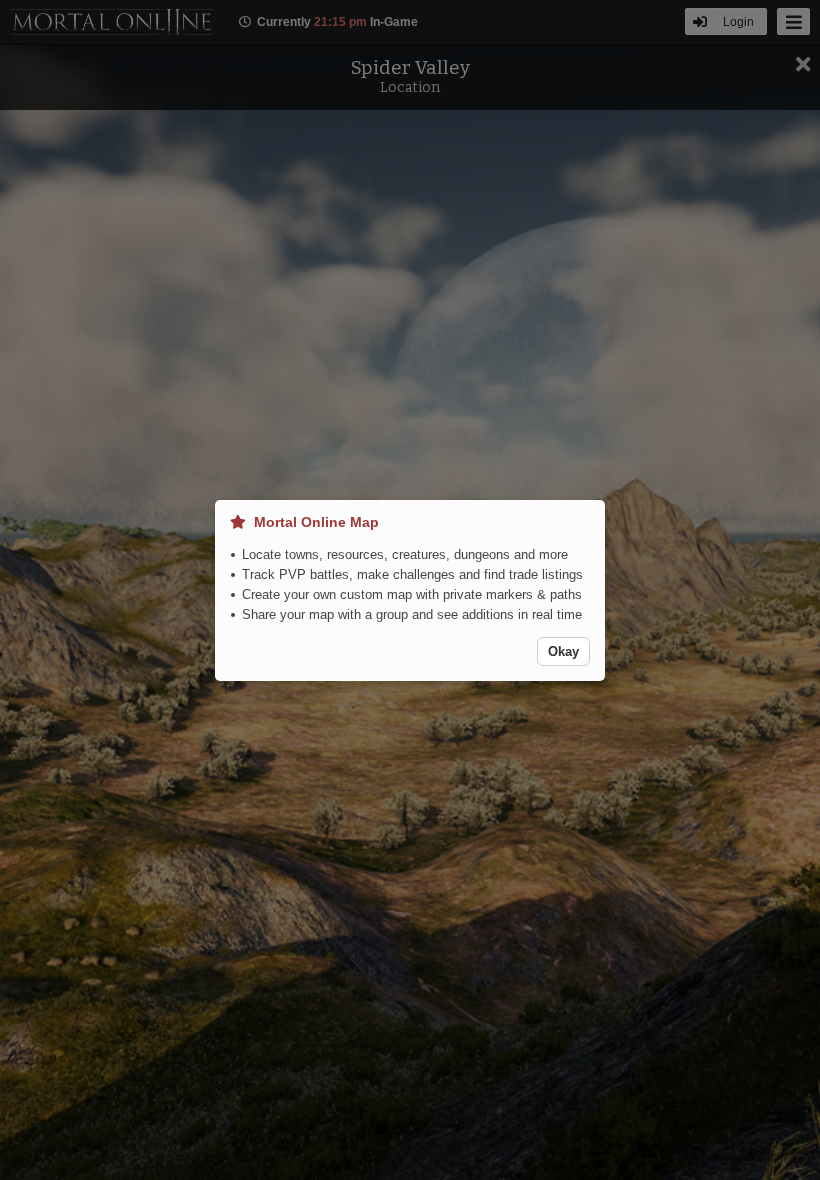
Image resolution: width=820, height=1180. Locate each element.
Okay (563, 651)
